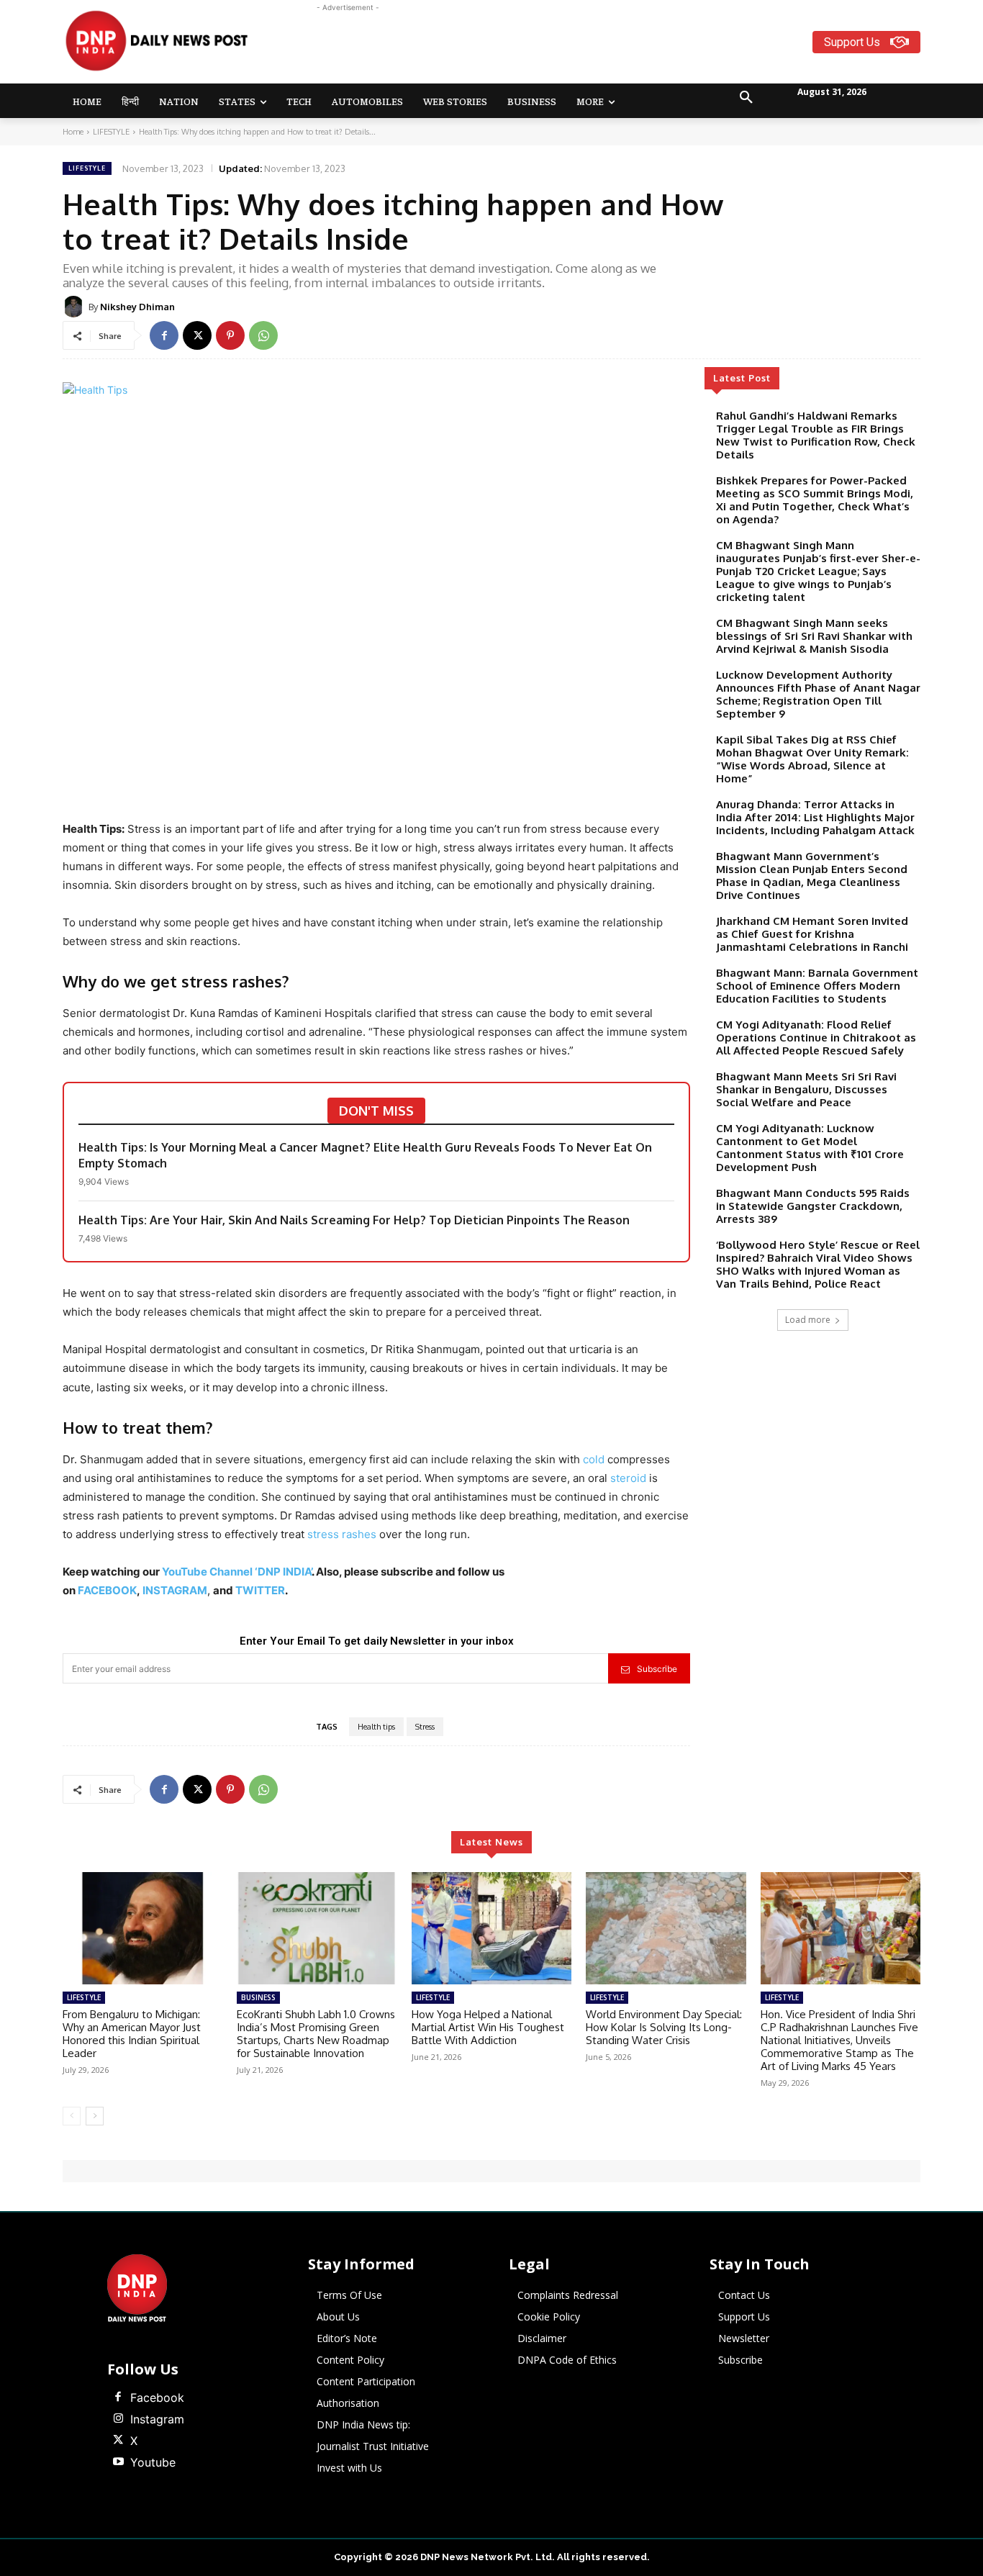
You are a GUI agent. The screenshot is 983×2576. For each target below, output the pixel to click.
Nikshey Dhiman (137, 307)
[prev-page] (72, 2116)
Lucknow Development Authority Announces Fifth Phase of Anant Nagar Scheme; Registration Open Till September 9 (818, 694)
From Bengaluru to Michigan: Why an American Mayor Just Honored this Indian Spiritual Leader (132, 2034)
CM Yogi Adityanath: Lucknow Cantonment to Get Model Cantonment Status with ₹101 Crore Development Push (810, 1148)
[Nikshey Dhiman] (76, 307)
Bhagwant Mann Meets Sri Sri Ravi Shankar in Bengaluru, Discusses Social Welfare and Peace (806, 1089)
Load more (808, 1320)
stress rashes (342, 1534)
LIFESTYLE (111, 132)
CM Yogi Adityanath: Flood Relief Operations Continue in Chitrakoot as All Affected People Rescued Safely (816, 1038)
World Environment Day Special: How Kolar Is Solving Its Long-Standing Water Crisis (664, 2027)
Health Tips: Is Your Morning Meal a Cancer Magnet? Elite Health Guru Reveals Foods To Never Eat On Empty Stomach (365, 1155)
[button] (746, 98)
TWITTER (260, 1590)
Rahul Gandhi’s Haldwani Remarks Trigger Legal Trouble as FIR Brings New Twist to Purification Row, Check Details (816, 435)
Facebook (157, 2398)
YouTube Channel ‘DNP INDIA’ (237, 1572)
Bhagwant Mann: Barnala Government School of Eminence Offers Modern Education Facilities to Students (817, 986)
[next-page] (95, 2116)
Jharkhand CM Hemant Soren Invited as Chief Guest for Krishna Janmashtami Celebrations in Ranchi (812, 934)
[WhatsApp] (263, 335)
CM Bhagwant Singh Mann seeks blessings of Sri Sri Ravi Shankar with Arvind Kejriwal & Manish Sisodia (814, 636)
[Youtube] (118, 2462)
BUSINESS (258, 1997)
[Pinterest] (230, 335)
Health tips (376, 1727)
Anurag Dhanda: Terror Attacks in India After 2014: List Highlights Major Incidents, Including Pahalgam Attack (815, 817)
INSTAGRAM (175, 1590)
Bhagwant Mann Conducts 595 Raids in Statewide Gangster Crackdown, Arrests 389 (813, 1206)
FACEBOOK (107, 1590)
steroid (630, 1478)
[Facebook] (164, 335)
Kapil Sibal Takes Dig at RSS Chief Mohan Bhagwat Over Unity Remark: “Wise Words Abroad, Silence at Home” (812, 759)
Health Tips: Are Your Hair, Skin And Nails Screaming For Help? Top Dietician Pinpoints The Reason (354, 1220)
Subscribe (657, 1669)
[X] (197, 335)
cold (594, 1459)
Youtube (153, 2462)
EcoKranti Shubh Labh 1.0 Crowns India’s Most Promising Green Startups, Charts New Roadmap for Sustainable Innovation (316, 2034)
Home (73, 132)
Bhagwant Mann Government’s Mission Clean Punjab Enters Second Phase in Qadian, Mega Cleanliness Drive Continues (812, 876)
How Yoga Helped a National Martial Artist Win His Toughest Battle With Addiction (488, 2027)
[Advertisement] (548, 48)
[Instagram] (118, 2419)
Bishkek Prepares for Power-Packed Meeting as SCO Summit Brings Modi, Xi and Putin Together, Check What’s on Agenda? (815, 500)
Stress (425, 1727)
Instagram (157, 2419)
